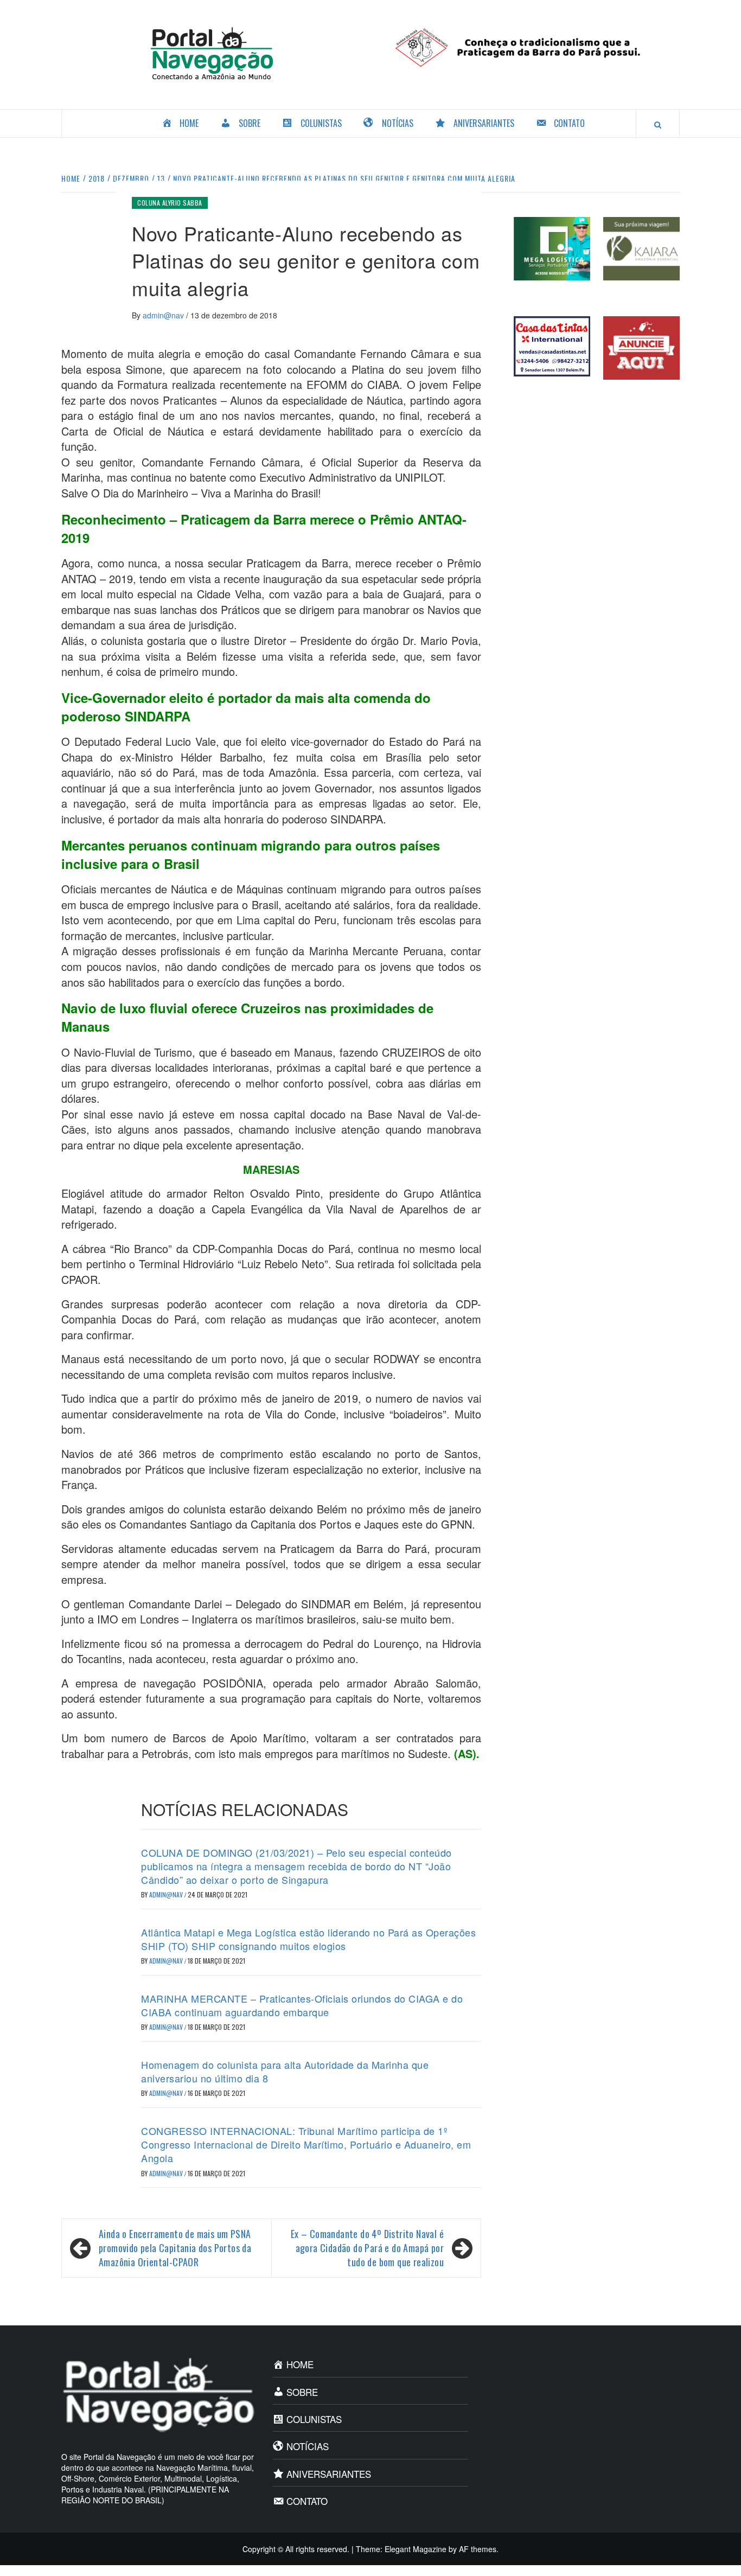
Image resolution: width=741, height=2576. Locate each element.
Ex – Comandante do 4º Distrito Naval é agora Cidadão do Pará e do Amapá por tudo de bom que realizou (367, 2248)
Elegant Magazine (416, 2549)
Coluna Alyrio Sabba (170, 203)
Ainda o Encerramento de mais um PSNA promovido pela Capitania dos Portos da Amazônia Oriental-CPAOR (175, 2248)
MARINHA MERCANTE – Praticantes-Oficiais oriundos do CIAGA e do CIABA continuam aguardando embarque (302, 2005)
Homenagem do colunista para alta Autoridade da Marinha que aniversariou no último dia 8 (285, 2071)
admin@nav (164, 315)
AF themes (478, 2549)
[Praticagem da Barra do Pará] (529, 46)
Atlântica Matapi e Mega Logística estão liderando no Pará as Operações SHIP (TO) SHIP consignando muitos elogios (308, 1939)
